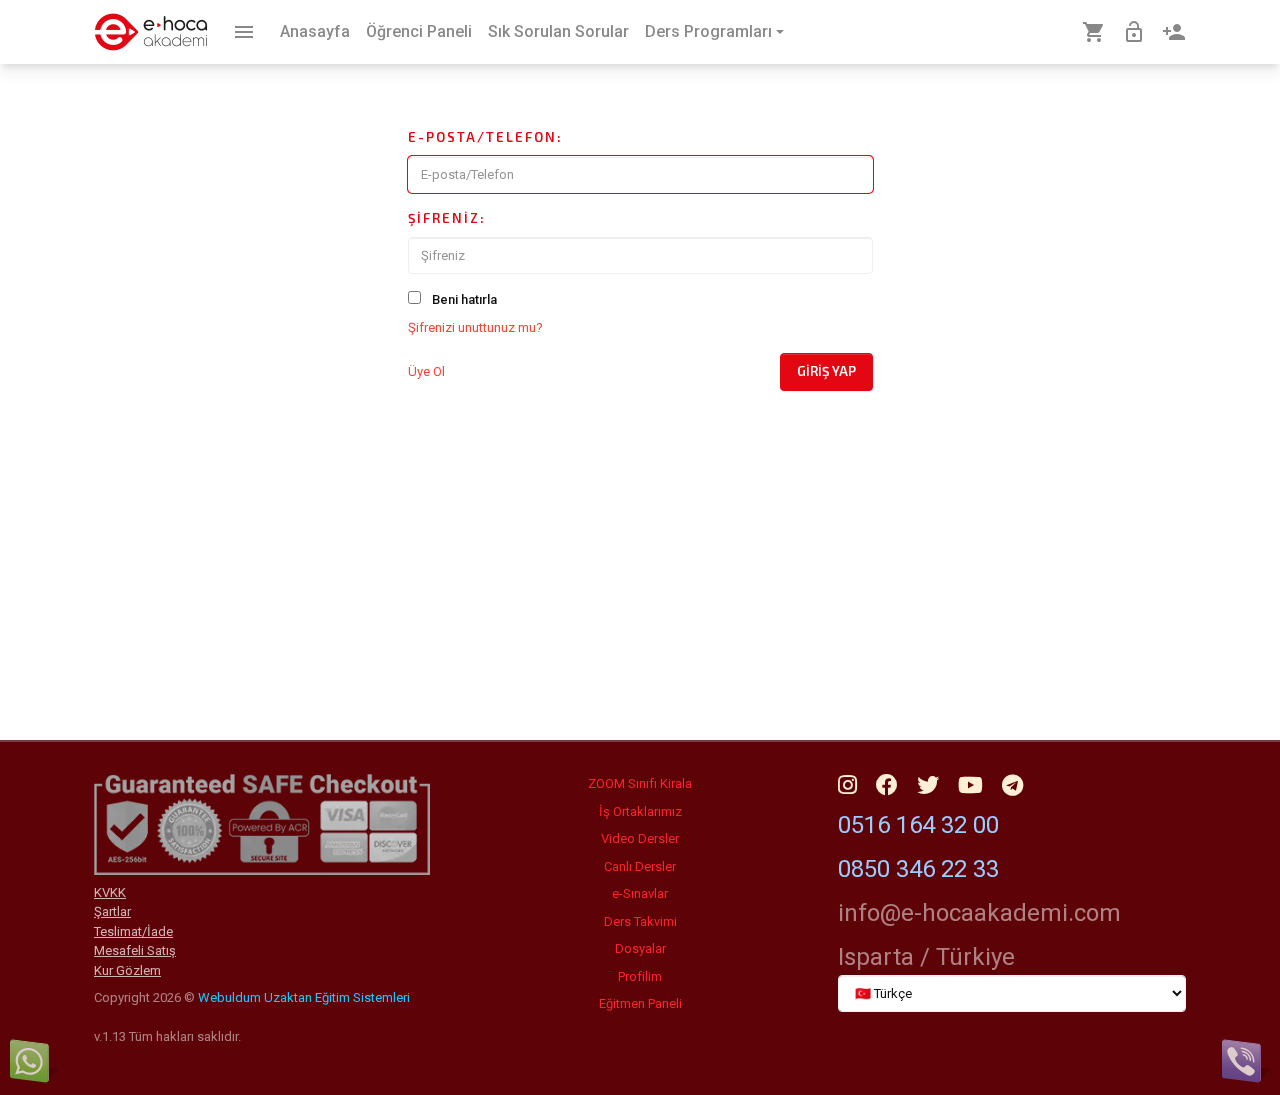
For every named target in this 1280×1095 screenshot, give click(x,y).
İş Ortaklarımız (640, 811)
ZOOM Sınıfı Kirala (640, 783)
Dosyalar (640, 948)
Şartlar (112, 911)
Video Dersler (640, 838)
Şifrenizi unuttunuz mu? (475, 327)
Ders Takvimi (640, 921)
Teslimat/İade (133, 931)
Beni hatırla (464, 299)
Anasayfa (315, 31)
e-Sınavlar (640, 893)
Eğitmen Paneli (640, 1003)
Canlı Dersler (640, 866)
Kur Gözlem (127, 970)
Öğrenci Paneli (419, 31)
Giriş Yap (826, 371)
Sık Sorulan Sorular (558, 31)
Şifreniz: (447, 218)
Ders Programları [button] (708, 31)
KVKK (110, 892)
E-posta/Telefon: (485, 137)
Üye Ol (426, 371)
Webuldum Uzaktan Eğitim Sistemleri (304, 997)
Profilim (640, 976)
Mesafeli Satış (135, 950)
